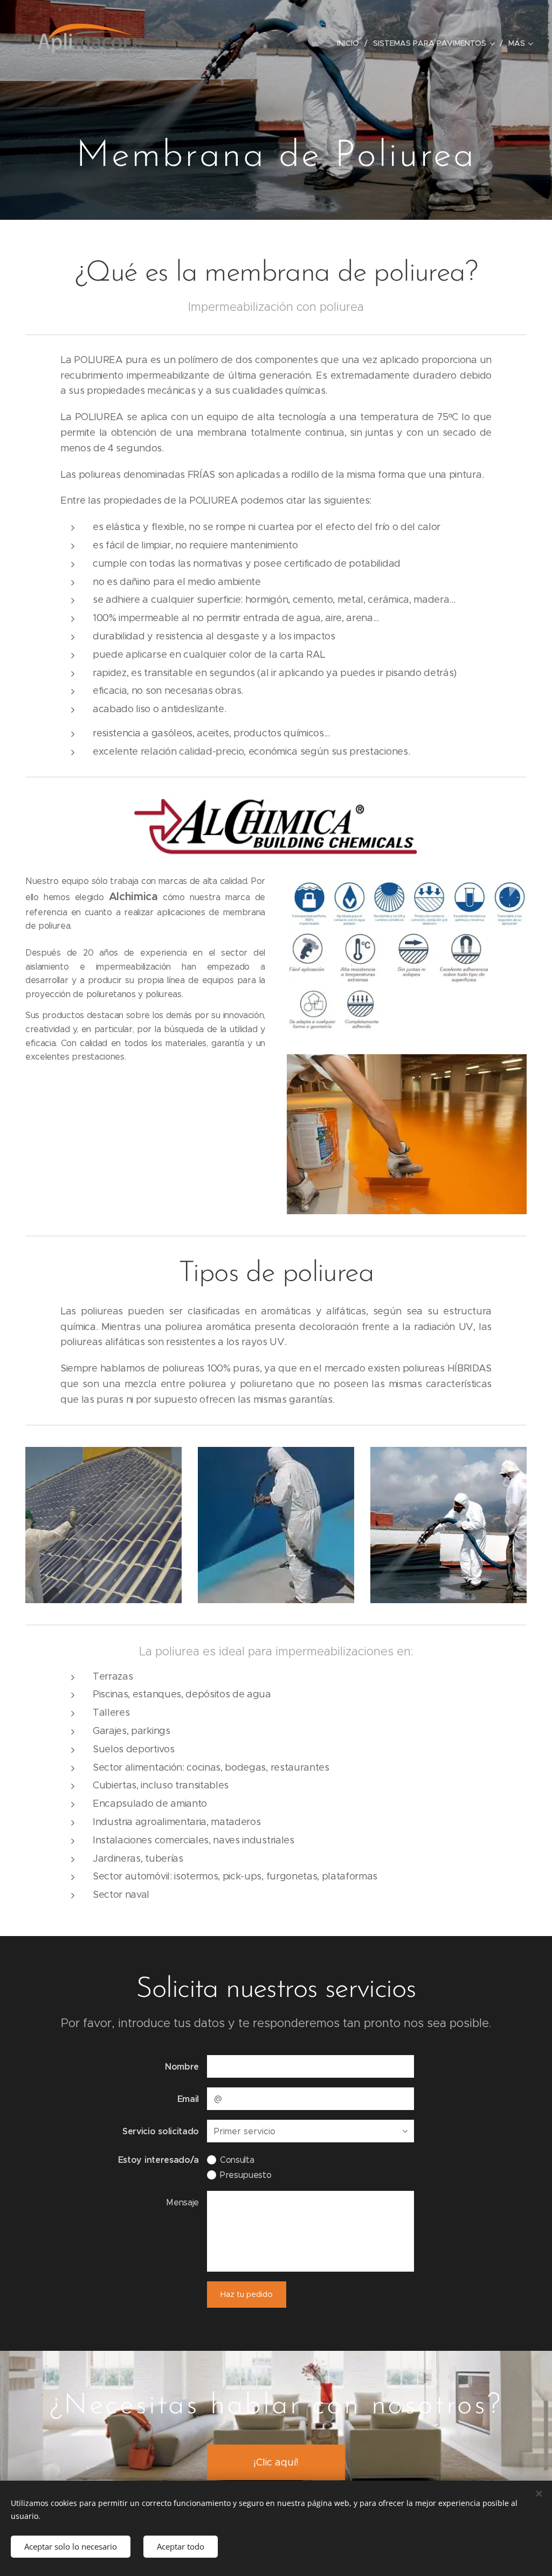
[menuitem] (351, 43)
